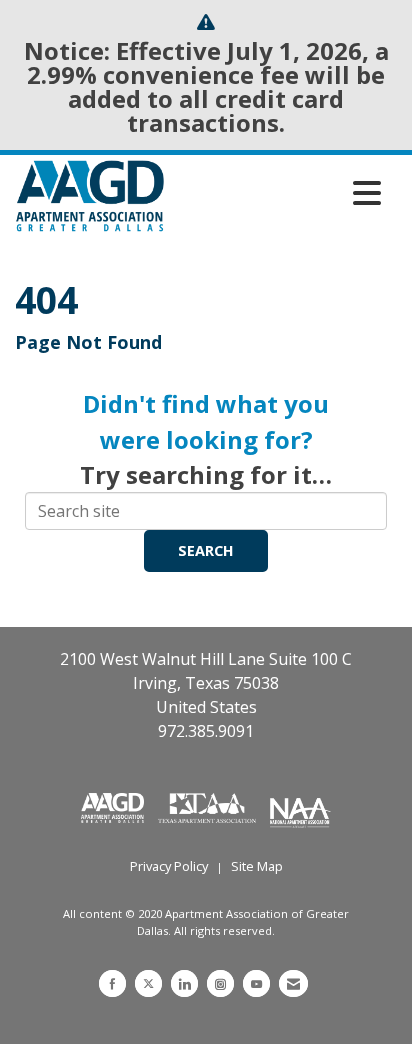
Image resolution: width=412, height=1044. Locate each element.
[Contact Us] (293, 983)
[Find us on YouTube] (256, 983)
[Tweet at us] (148, 983)
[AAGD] (114, 806)
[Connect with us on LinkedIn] (184, 983)
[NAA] (300, 806)
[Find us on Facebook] (112, 983)
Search (206, 550)
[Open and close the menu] (278, 193)
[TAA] (209, 806)
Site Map (257, 866)
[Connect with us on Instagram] (220, 983)
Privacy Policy (169, 866)
